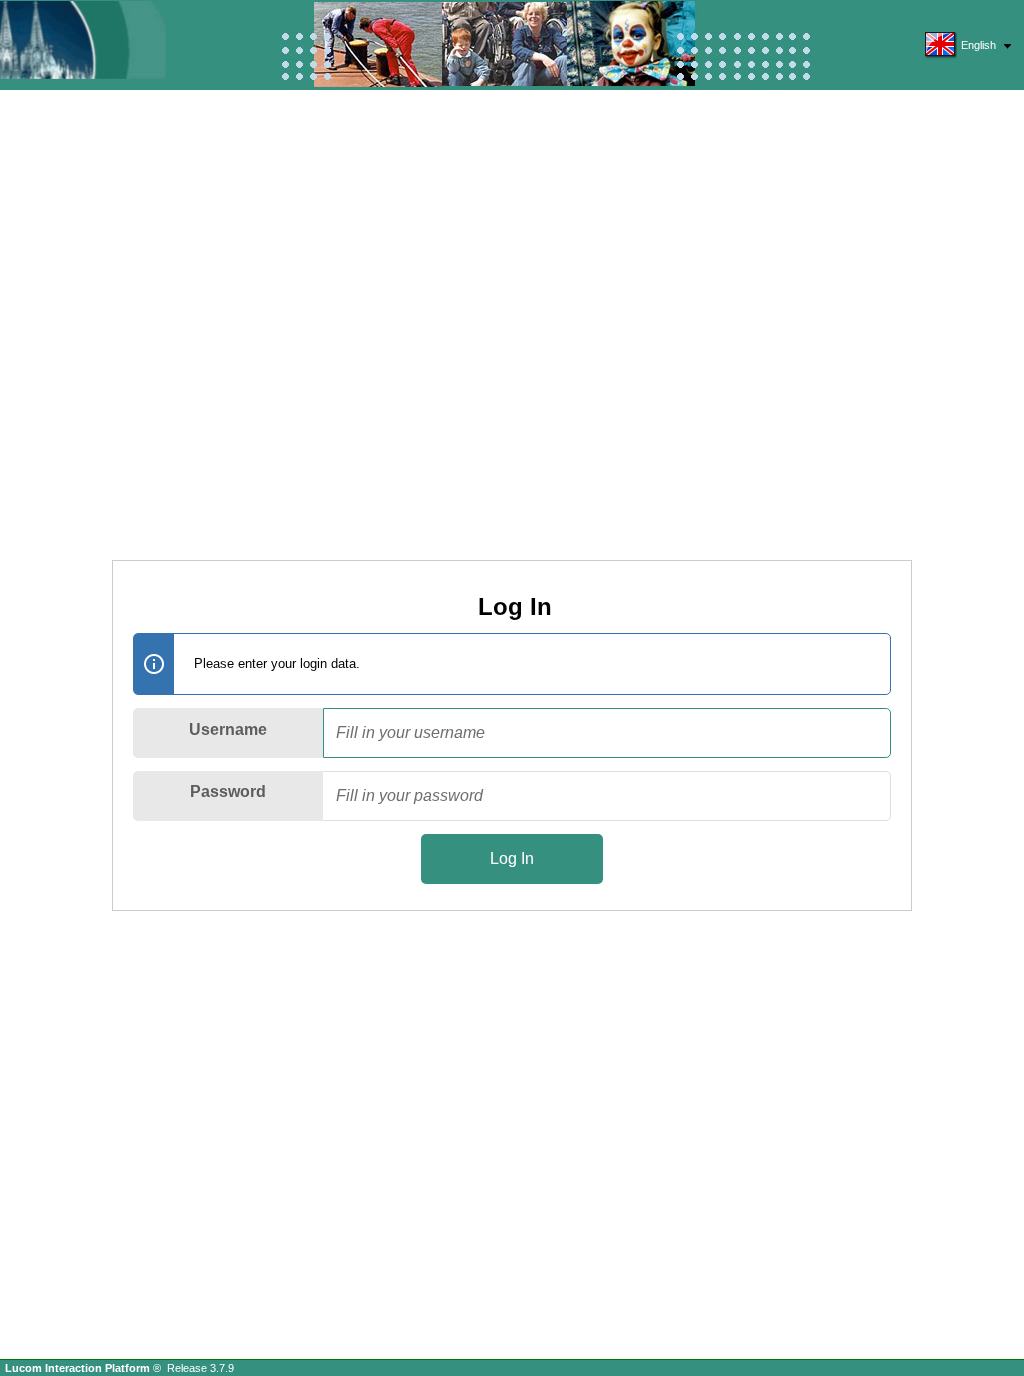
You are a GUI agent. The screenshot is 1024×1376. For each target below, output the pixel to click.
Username (228, 729)
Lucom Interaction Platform (79, 1368)
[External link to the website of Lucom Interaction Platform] (105, 40)
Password (228, 791)
